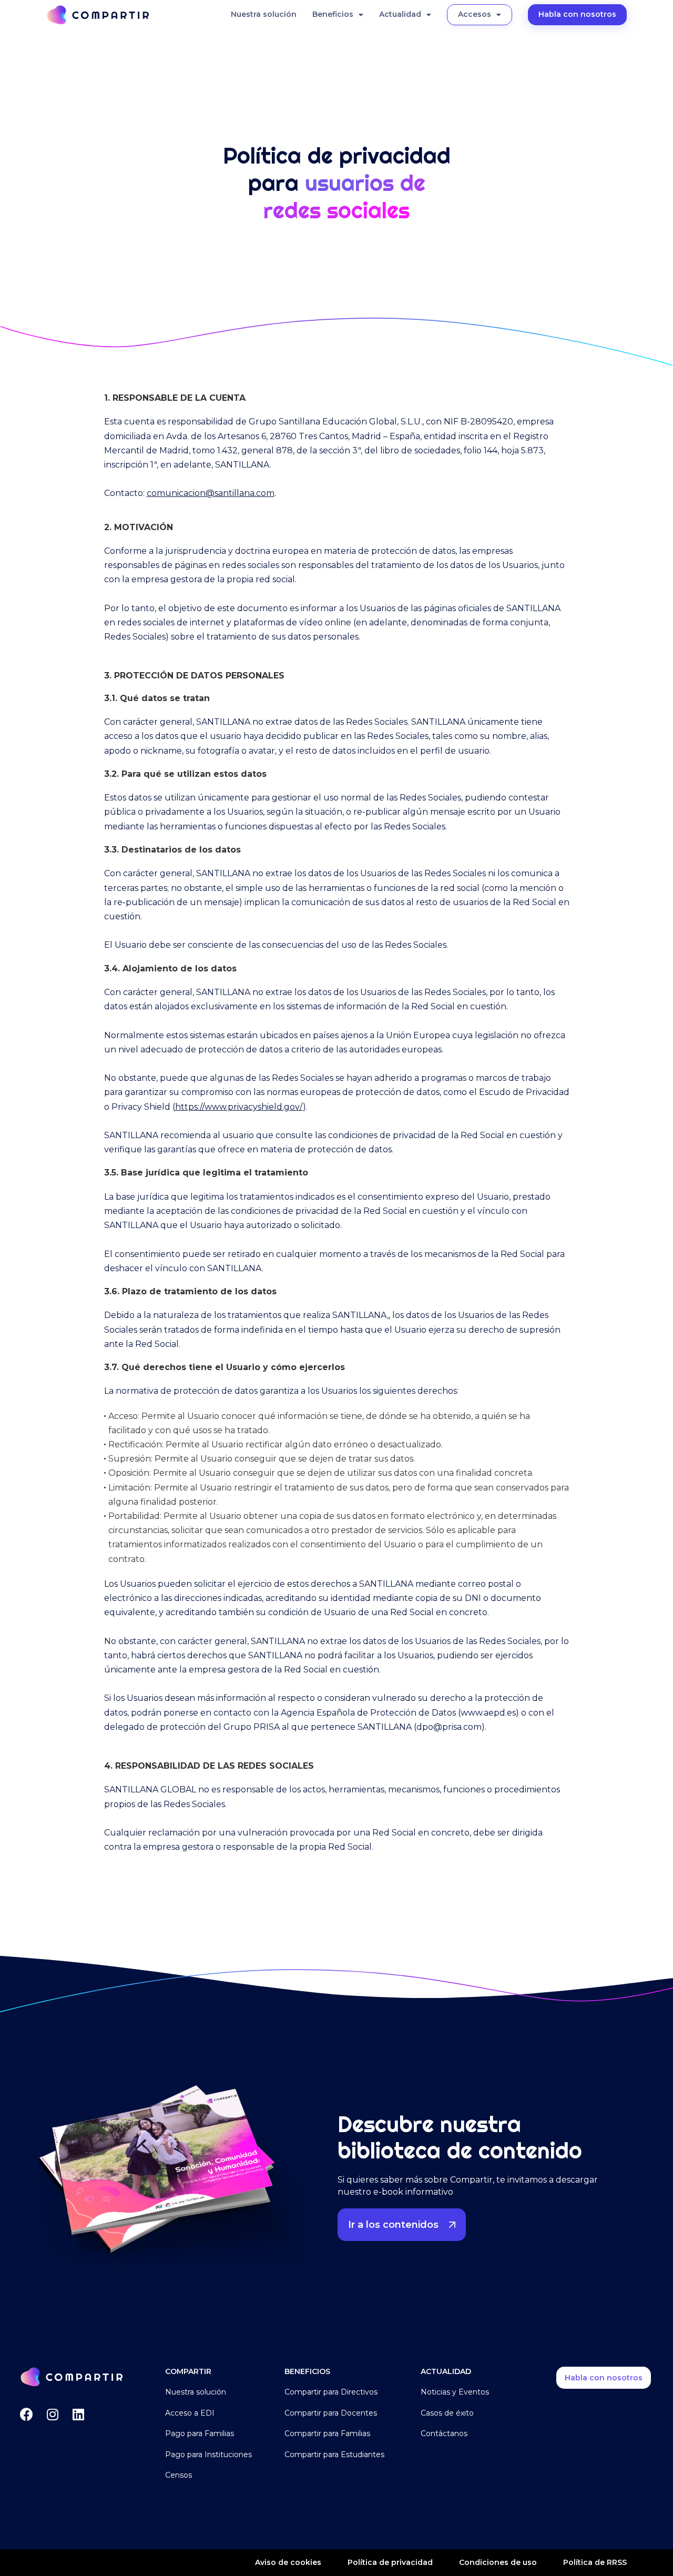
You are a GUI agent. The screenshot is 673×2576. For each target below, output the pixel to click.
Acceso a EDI (190, 2413)
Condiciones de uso (498, 2562)
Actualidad (400, 14)
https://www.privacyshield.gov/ (239, 1107)
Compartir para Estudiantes (334, 2455)
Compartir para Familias (327, 2433)
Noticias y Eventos (455, 2392)
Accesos (475, 14)
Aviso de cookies (288, 2562)
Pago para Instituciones (208, 2455)
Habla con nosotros (577, 14)
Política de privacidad (390, 2562)
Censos (179, 2475)
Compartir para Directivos (331, 2392)
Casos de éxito (447, 2413)
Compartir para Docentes (331, 2413)
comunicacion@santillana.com (211, 493)
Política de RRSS (595, 2562)
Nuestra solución (264, 14)
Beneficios (333, 14)
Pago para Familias (200, 2433)
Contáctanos (444, 2433)
